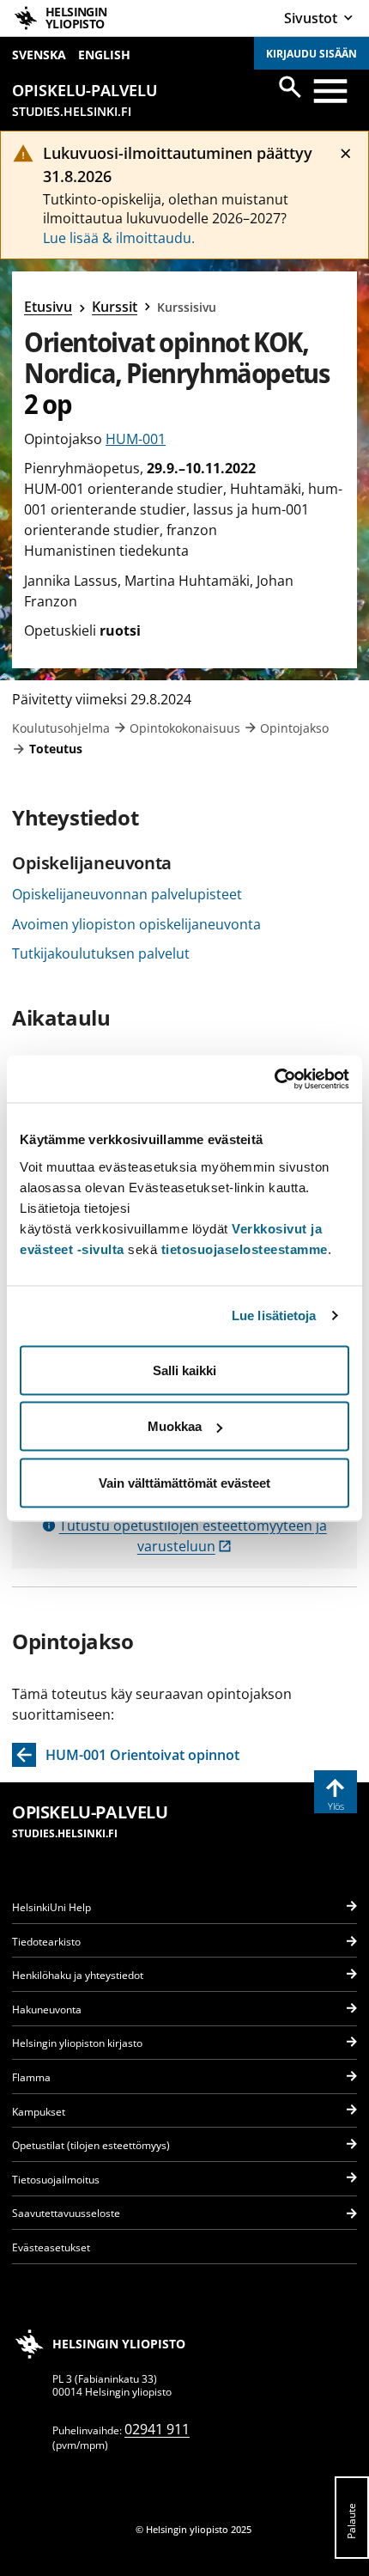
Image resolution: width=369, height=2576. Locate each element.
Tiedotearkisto (46, 1942)
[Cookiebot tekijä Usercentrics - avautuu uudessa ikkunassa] (274, 1079)
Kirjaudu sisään (312, 54)
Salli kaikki (184, 1370)
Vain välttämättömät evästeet (184, 1482)
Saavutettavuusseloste (66, 2213)
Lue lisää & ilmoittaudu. (119, 238)
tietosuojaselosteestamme (245, 1248)
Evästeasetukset (51, 2247)
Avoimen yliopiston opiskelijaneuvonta (136, 924)
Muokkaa (175, 1426)
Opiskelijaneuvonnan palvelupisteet (127, 894)
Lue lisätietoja (274, 1315)
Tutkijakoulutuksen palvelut (101, 953)
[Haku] (290, 87)
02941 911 (157, 2429)
